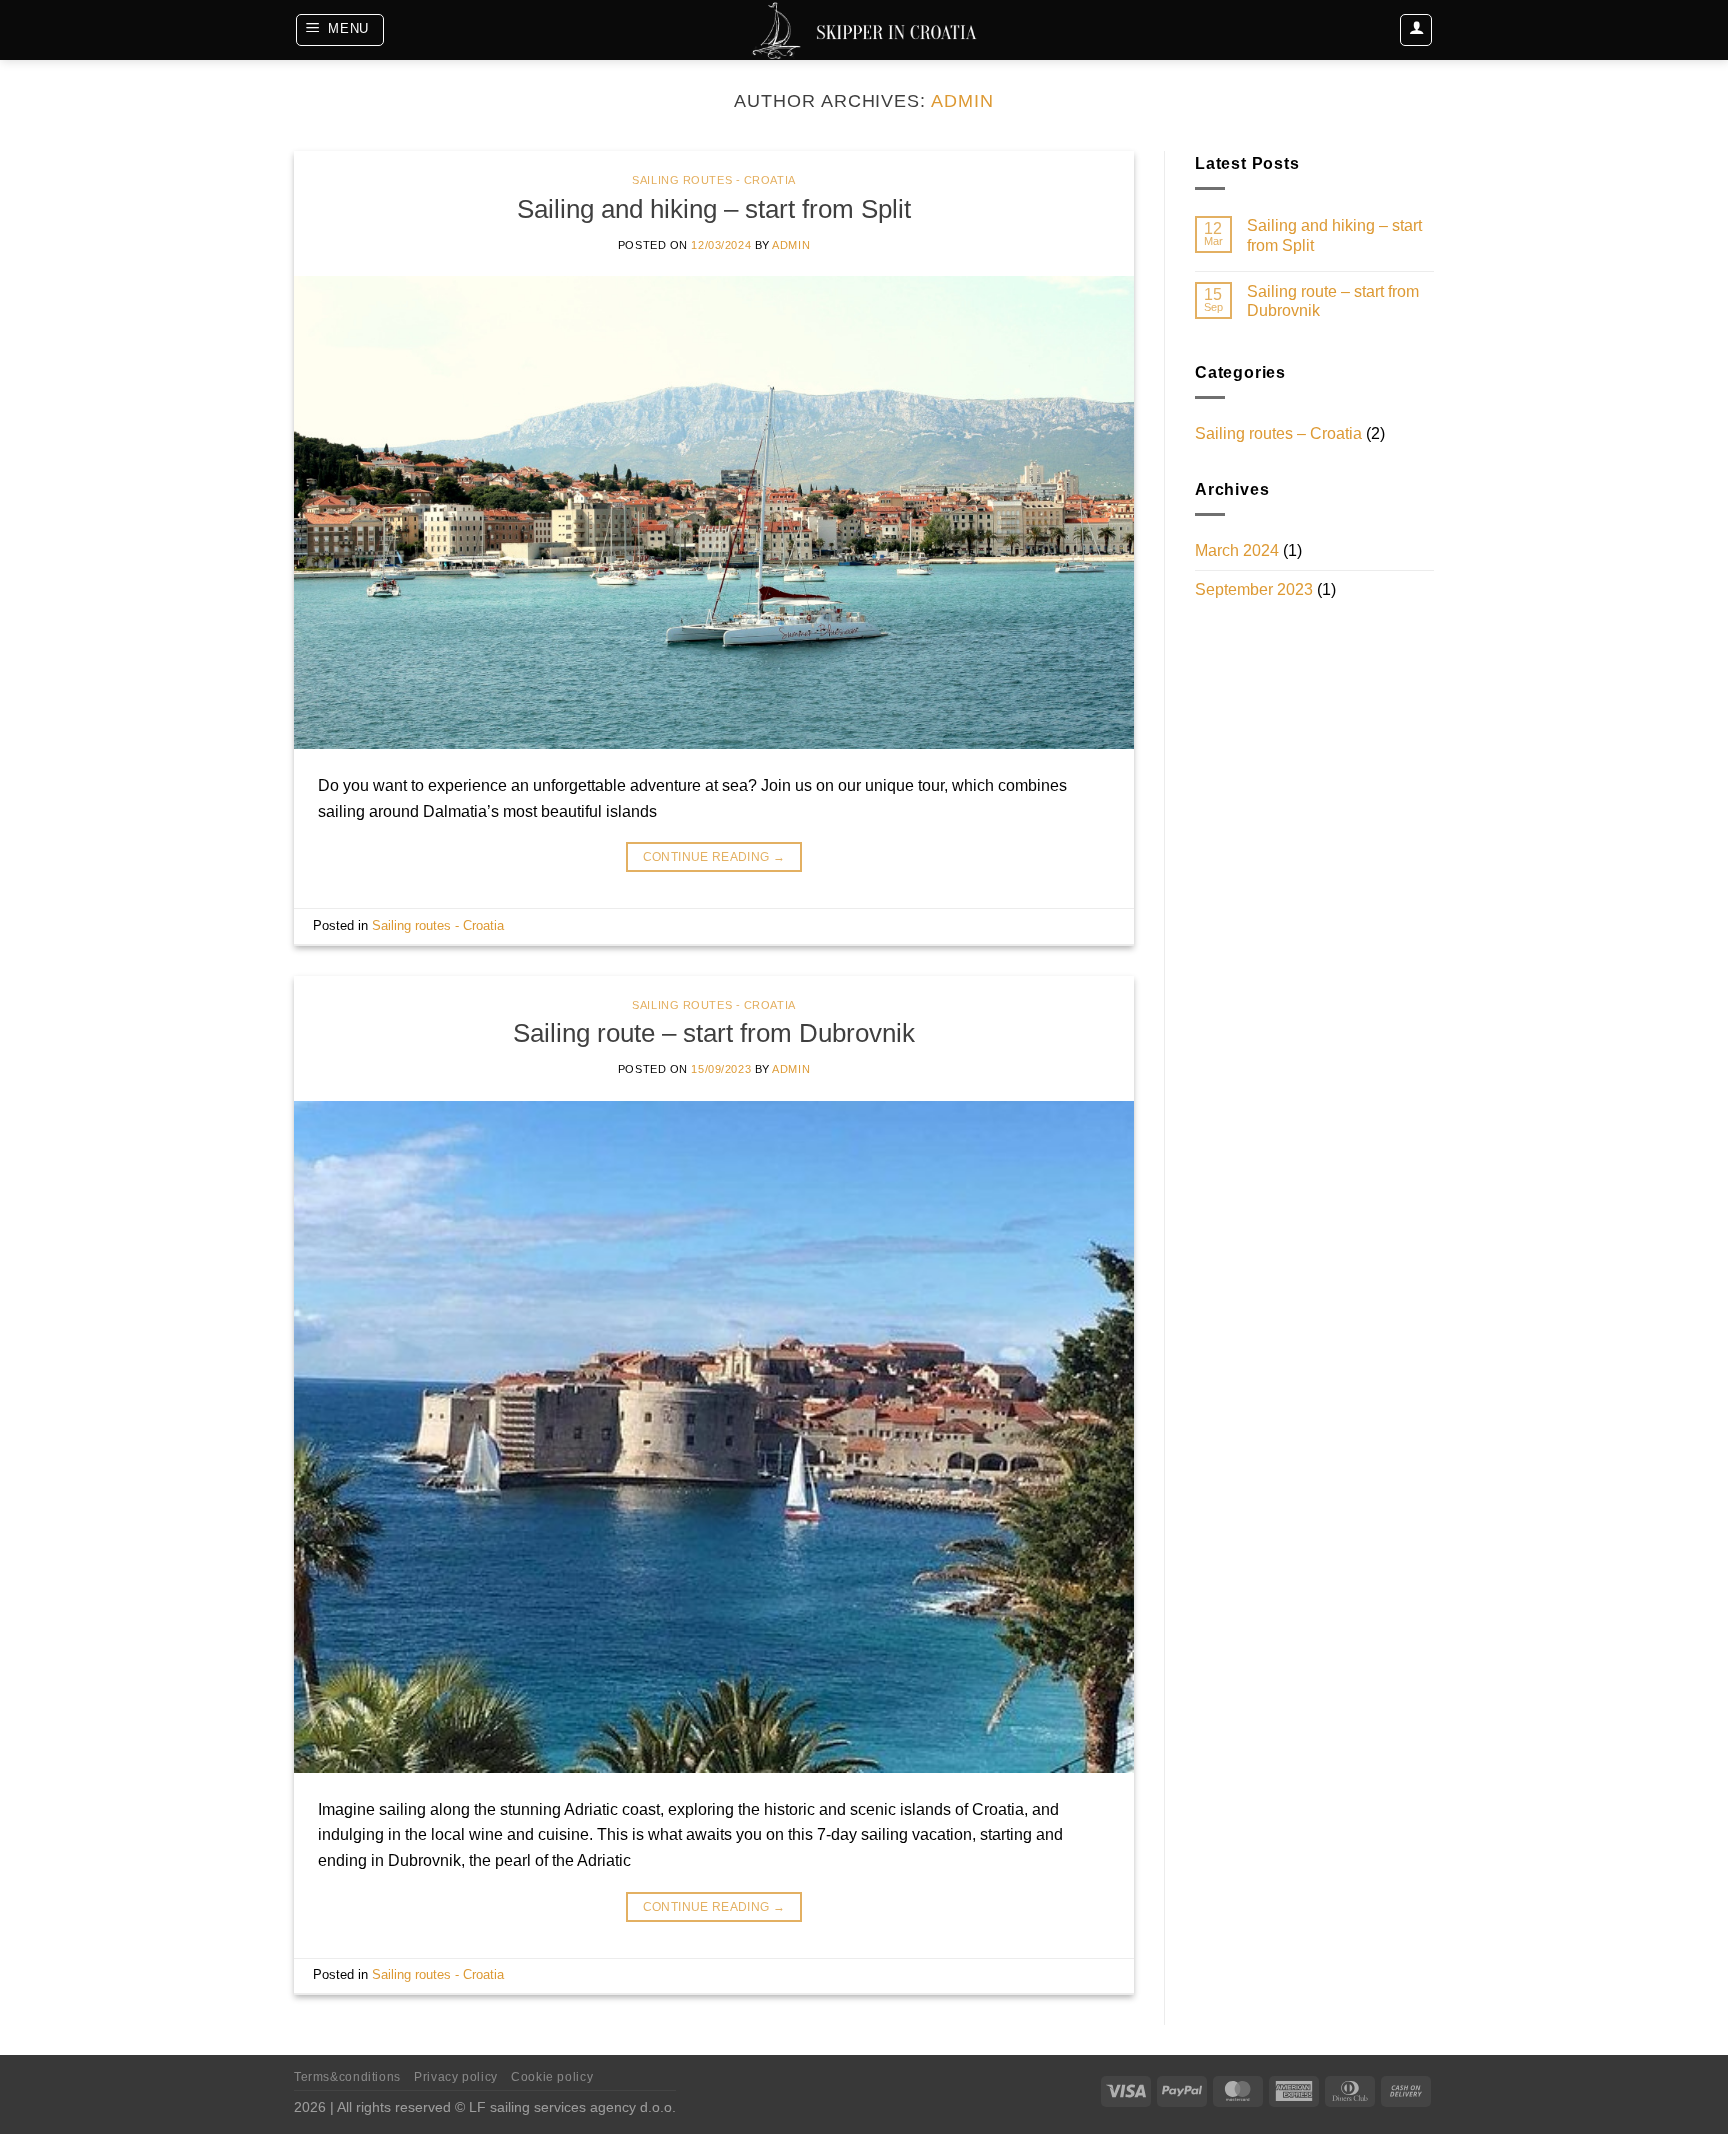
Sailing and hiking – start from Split (714, 209)
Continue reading (714, 857)
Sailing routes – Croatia (1278, 433)
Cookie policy (552, 2077)
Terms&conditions (347, 2077)
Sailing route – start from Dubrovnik (714, 1033)
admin (962, 100)
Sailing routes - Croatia (713, 180)
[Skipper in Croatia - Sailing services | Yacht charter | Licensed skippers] (864, 30)
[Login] (1416, 30)
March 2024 (1237, 550)
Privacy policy (456, 2077)
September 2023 (1254, 589)
